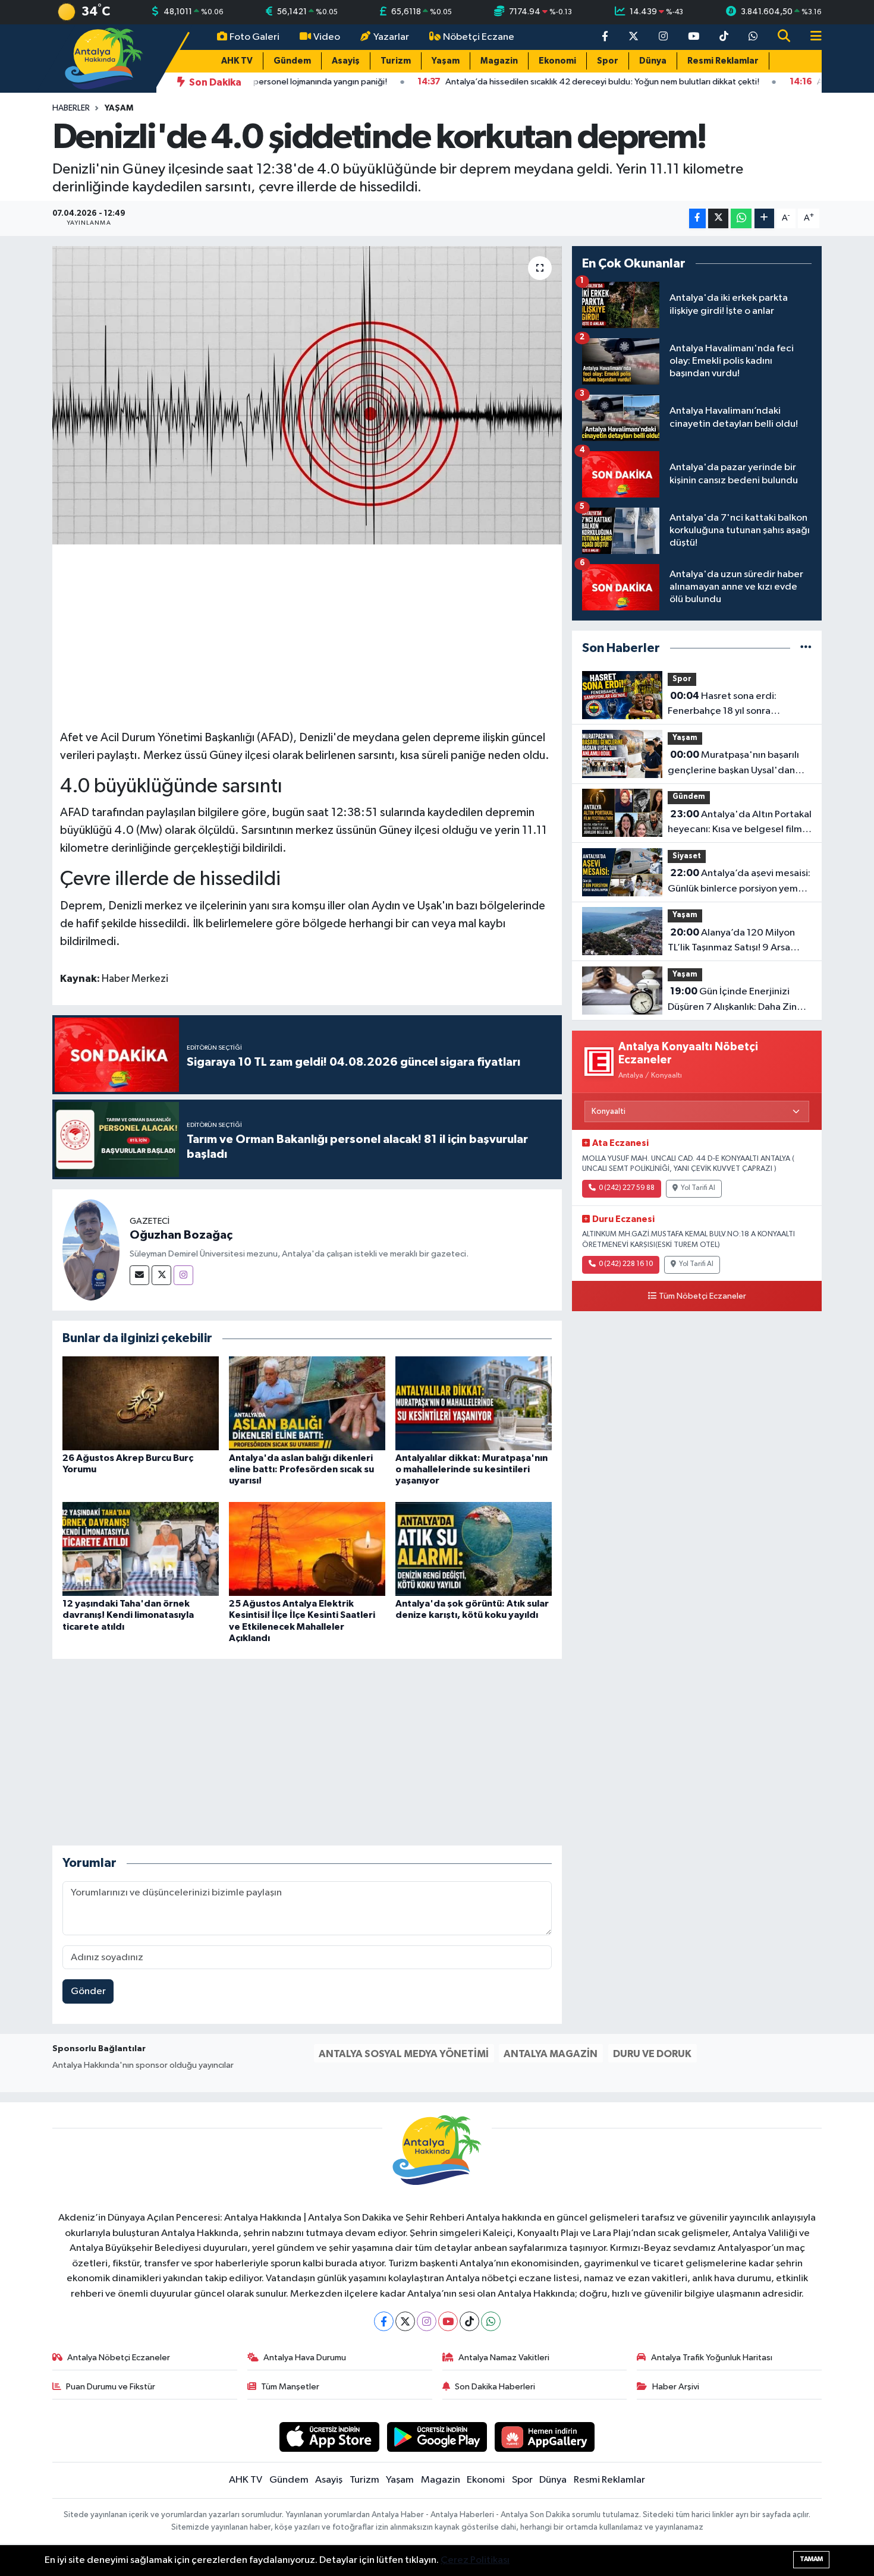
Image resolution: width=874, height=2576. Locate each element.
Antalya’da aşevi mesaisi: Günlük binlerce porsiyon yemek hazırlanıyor (739, 882)
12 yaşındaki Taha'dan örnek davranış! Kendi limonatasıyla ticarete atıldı (128, 1615)
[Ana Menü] (811, 37)
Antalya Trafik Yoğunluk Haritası (712, 2358)
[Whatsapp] (491, 2321)
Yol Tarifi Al (698, 1188)
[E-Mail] (139, 1275)
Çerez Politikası (475, 2560)
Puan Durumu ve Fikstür (111, 2387)
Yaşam (446, 61)
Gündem (292, 61)
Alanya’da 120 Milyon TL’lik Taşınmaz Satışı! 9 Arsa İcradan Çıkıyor (731, 941)
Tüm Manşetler (290, 2387)
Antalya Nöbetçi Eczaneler (119, 2358)
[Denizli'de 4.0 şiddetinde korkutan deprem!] (307, 395)
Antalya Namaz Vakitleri (504, 2358)
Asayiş (346, 61)
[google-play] (437, 2437)
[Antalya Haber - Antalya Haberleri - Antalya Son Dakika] (104, 58)
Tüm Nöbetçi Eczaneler (702, 1296)
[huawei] (545, 2437)
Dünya (653, 61)
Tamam (811, 2559)
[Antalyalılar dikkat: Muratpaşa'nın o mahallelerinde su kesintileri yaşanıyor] (474, 1403)
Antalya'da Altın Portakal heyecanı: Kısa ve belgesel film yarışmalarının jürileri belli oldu (740, 823)
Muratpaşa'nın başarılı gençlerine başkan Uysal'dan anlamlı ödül (733, 764)
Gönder (88, 1991)
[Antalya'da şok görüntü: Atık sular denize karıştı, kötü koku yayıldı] (474, 1549)
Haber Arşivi (676, 2387)
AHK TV (237, 61)
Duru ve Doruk (652, 2054)
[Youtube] (448, 2321)
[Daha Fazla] (764, 218)
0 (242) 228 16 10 (626, 1264)
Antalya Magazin (551, 2054)
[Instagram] (183, 1275)
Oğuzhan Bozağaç (181, 1235)
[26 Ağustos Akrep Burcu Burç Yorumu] (141, 1403)
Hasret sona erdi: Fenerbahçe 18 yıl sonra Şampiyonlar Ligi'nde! (722, 705)
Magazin (499, 61)
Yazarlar (391, 37)
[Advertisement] (307, 635)
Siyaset (687, 856)
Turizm (396, 61)
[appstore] (330, 2437)
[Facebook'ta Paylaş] (697, 218)
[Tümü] (806, 648)
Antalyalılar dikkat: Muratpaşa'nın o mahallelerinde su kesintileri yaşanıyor (471, 1469)
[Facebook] (384, 2321)
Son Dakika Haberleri (495, 2387)
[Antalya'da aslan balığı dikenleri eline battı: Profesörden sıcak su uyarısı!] (307, 1403)
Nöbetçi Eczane (479, 37)
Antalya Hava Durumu (305, 2358)
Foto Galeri (254, 37)
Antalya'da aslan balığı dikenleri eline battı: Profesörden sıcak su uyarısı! (301, 1469)
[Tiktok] (469, 2321)
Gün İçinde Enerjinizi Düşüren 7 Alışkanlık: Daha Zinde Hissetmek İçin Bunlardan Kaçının (738, 1000)
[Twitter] (161, 1275)
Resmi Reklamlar (723, 61)
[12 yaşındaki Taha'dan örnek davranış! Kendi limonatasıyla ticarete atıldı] (141, 1549)
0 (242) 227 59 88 (627, 1188)
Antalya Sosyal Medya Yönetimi (404, 2054)
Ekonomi (557, 61)
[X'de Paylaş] (718, 218)
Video (327, 37)
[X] (405, 2321)
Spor (608, 61)
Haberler (71, 108)
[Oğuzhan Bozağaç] (91, 1250)
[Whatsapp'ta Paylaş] (741, 218)
